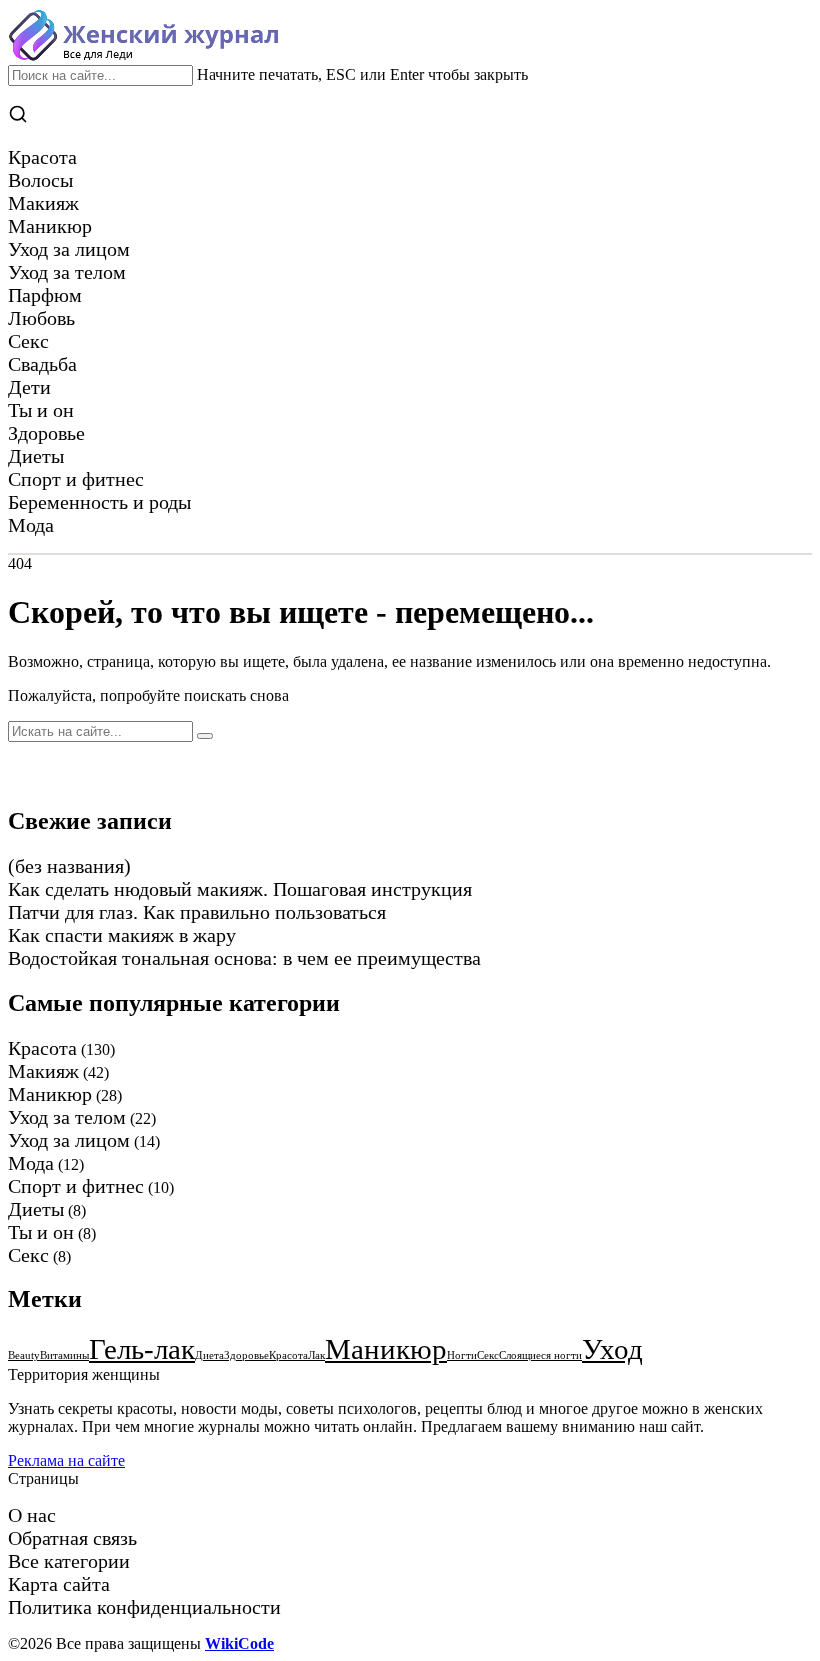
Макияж (43, 1071)
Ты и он (41, 1232)
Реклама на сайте (66, 1460)
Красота (42, 1048)
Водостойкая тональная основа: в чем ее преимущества (244, 958)
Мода (31, 1163)
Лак (316, 1355)
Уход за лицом (69, 1140)
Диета (209, 1355)
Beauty (24, 1355)
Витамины (64, 1355)
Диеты (36, 1209)
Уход (612, 1349)
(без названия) (69, 866)
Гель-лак (142, 1349)
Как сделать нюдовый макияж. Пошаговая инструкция (240, 889)
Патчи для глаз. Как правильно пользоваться (197, 912)
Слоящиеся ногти (540, 1355)
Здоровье (246, 1355)
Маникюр (50, 1094)
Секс (28, 1255)
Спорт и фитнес (76, 1186)
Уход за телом (67, 1117)
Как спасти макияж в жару (122, 935)
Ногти (462, 1355)
